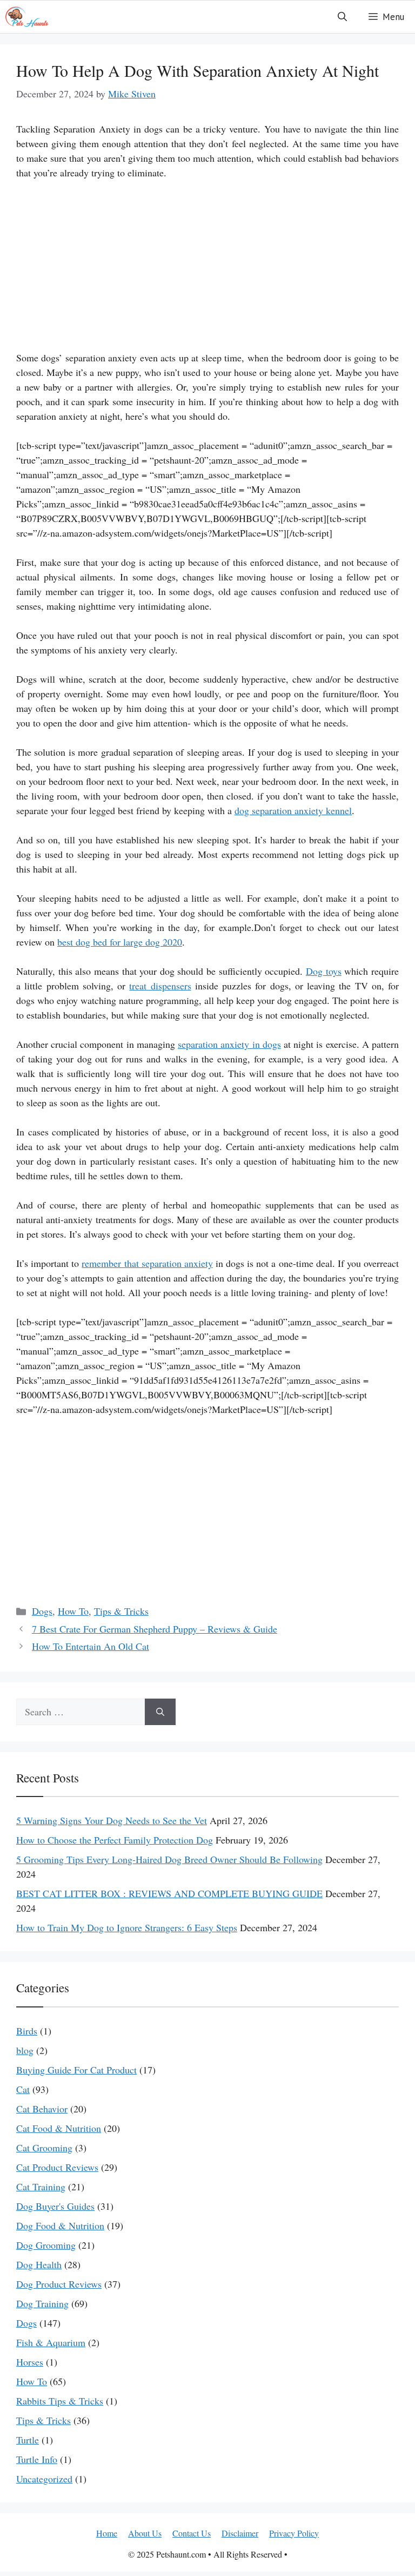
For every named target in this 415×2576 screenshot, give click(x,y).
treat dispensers (160, 986)
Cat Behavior (42, 2109)
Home (107, 2533)
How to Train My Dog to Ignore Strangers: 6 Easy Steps (127, 1927)
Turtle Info (37, 2459)
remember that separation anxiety (147, 1263)
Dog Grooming (46, 2245)
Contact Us (192, 2533)
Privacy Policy (294, 2533)
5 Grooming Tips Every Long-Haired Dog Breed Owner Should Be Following (169, 1859)
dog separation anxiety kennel (293, 810)
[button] (342, 17)
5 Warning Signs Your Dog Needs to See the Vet (112, 1820)
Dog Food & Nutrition (60, 2225)
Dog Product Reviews (59, 2284)
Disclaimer (240, 2533)
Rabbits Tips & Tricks (60, 2401)
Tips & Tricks (121, 1611)
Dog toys (324, 971)
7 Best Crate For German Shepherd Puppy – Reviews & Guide (155, 1629)
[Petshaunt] (27, 17)
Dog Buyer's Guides (55, 2206)
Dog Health (39, 2264)
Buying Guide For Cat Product (76, 2070)
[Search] (160, 1712)
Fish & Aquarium (51, 2342)
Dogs (42, 1611)
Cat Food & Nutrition (59, 2128)
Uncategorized (44, 2479)
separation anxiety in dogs (229, 1044)
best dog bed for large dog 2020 (120, 942)
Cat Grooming (44, 2148)
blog (25, 2050)
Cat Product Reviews (57, 2167)
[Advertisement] (207, 270)
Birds (27, 2031)
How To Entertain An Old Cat (91, 1646)
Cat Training (41, 2187)
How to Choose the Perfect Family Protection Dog (115, 1840)
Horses (30, 2362)
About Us (145, 2533)
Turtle (28, 2440)
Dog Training (42, 2303)
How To (73, 1611)
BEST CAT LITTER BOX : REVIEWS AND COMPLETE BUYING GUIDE (169, 1893)
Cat (23, 2089)
